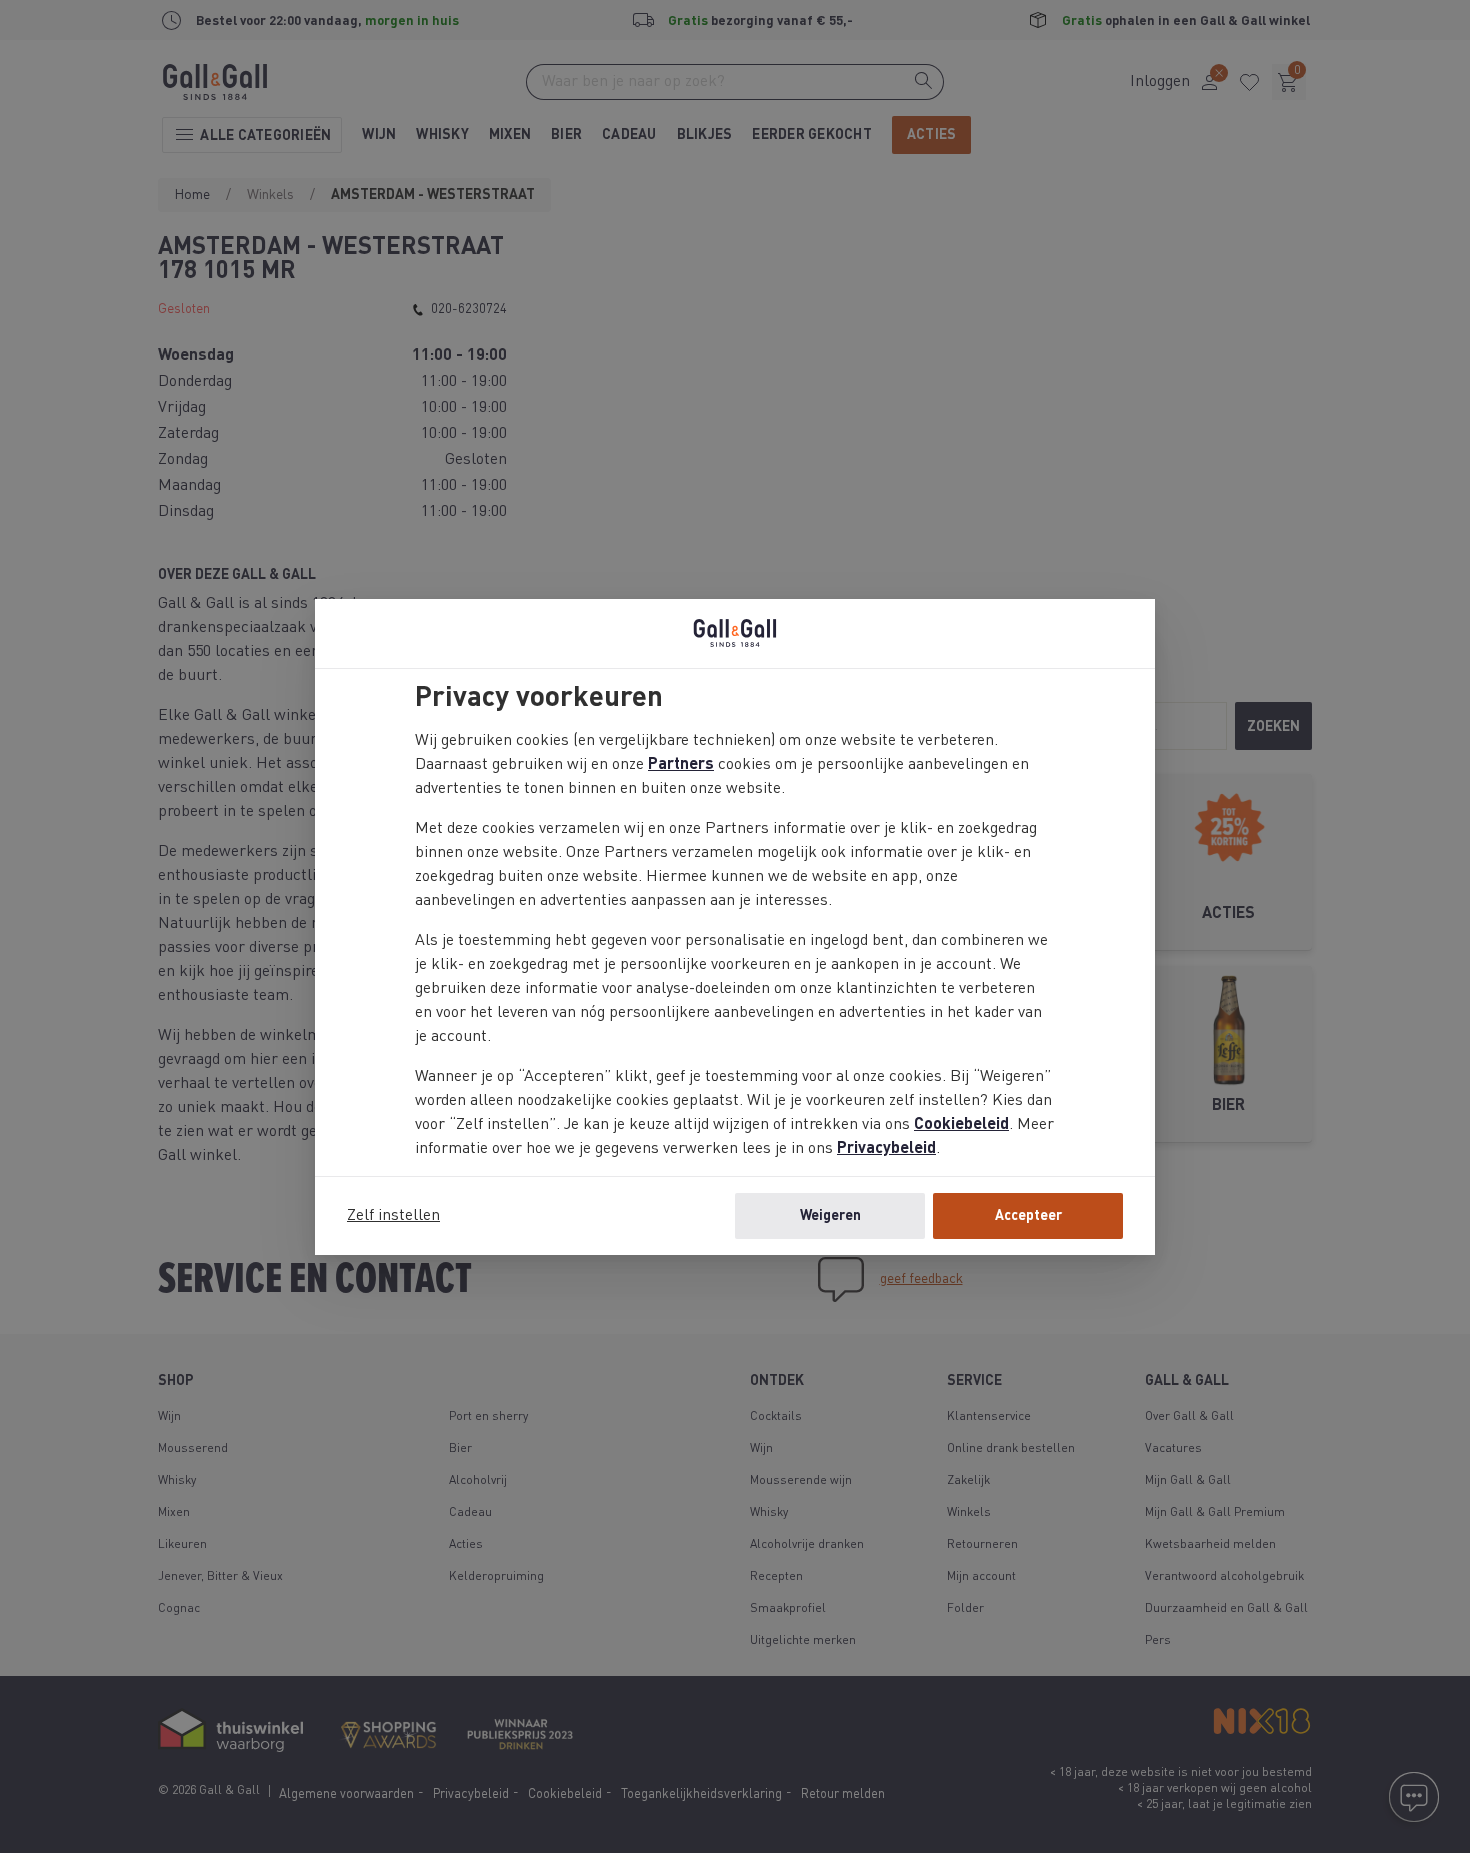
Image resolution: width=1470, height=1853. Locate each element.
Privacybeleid (886, 1149)
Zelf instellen (393, 1216)
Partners (681, 765)
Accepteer (1028, 1216)
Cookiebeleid (961, 1125)
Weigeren (830, 1216)
